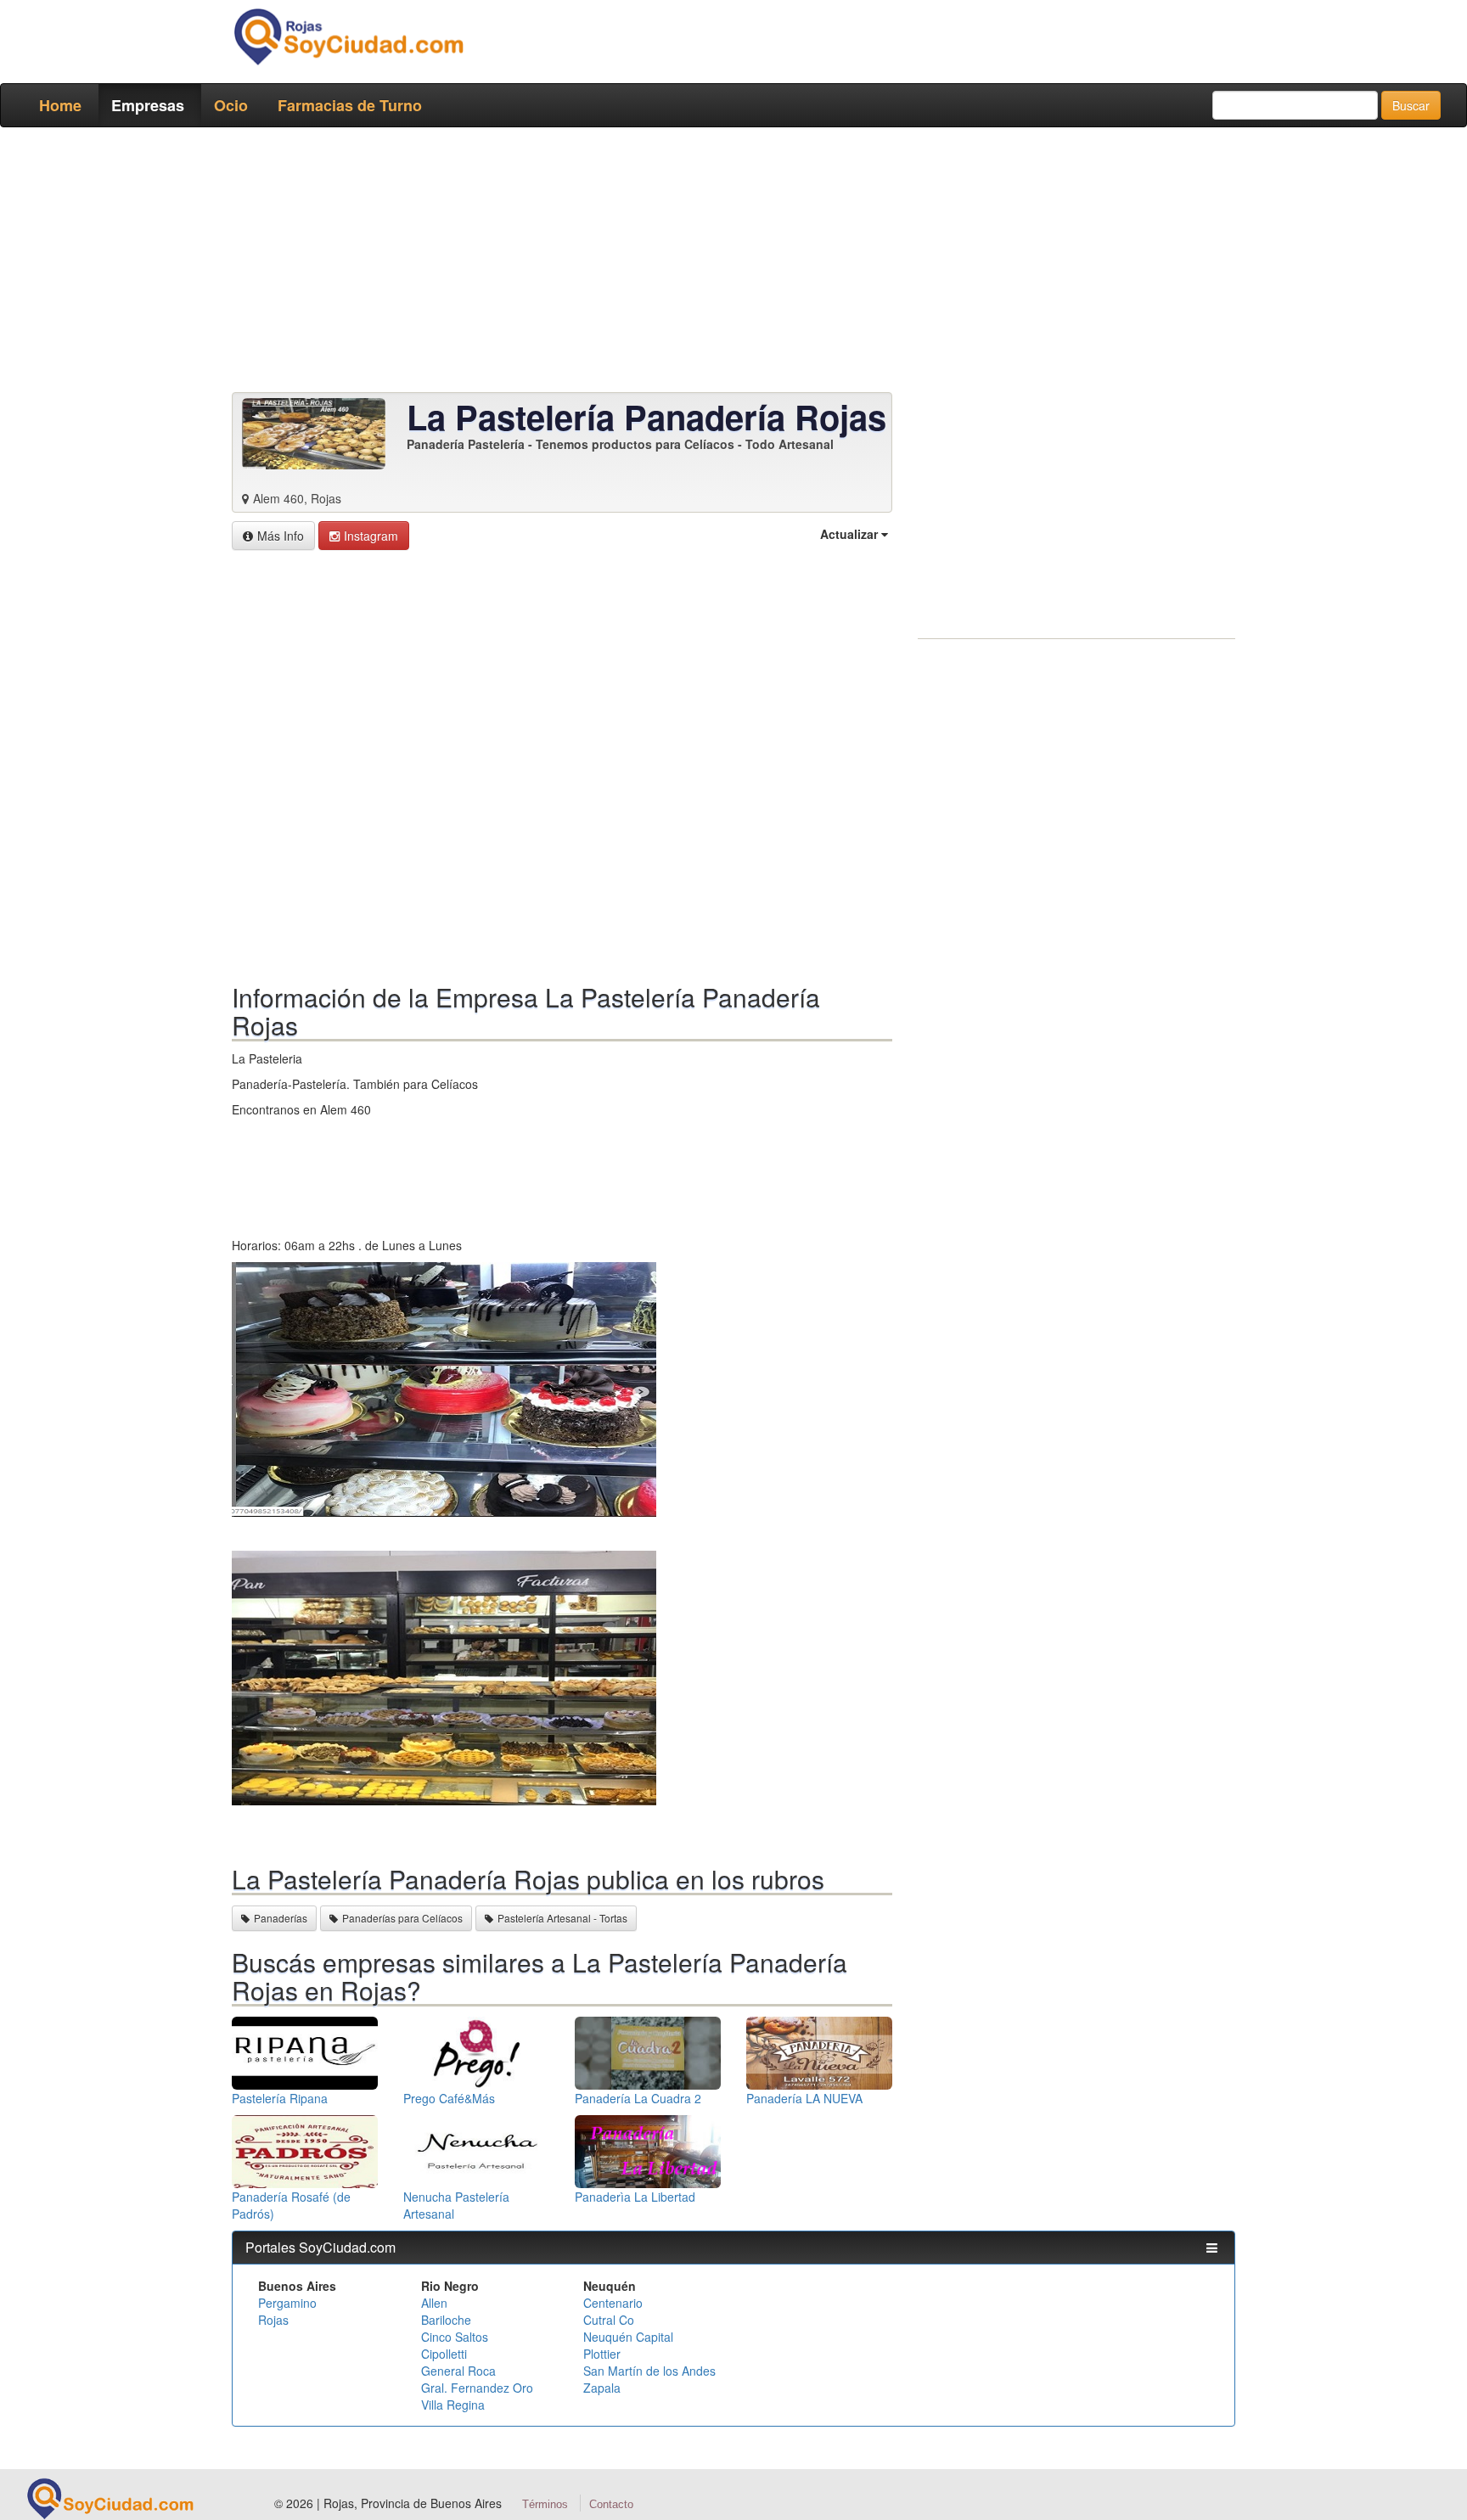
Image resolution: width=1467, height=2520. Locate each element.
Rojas (273, 2320)
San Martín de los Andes (649, 2371)
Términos (545, 2504)
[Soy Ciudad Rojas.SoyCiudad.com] (348, 36)
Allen (434, 2303)
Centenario (613, 2303)
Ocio (231, 105)
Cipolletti (444, 2354)
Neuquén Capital (628, 2337)
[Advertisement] (728, 263)
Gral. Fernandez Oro (477, 2388)
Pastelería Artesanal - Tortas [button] (562, 1918)
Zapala (602, 2388)
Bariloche (446, 2320)
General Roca (458, 2371)
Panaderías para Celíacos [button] (402, 1918)
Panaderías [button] (281, 1918)
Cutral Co (609, 2320)
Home (60, 105)
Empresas (148, 105)
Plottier (602, 2354)
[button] (364, 536)
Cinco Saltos (455, 2337)
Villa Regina (453, 2405)
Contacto (611, 2504)
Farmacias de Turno (350, 105)
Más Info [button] (281, 536)
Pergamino (287, 2303)
